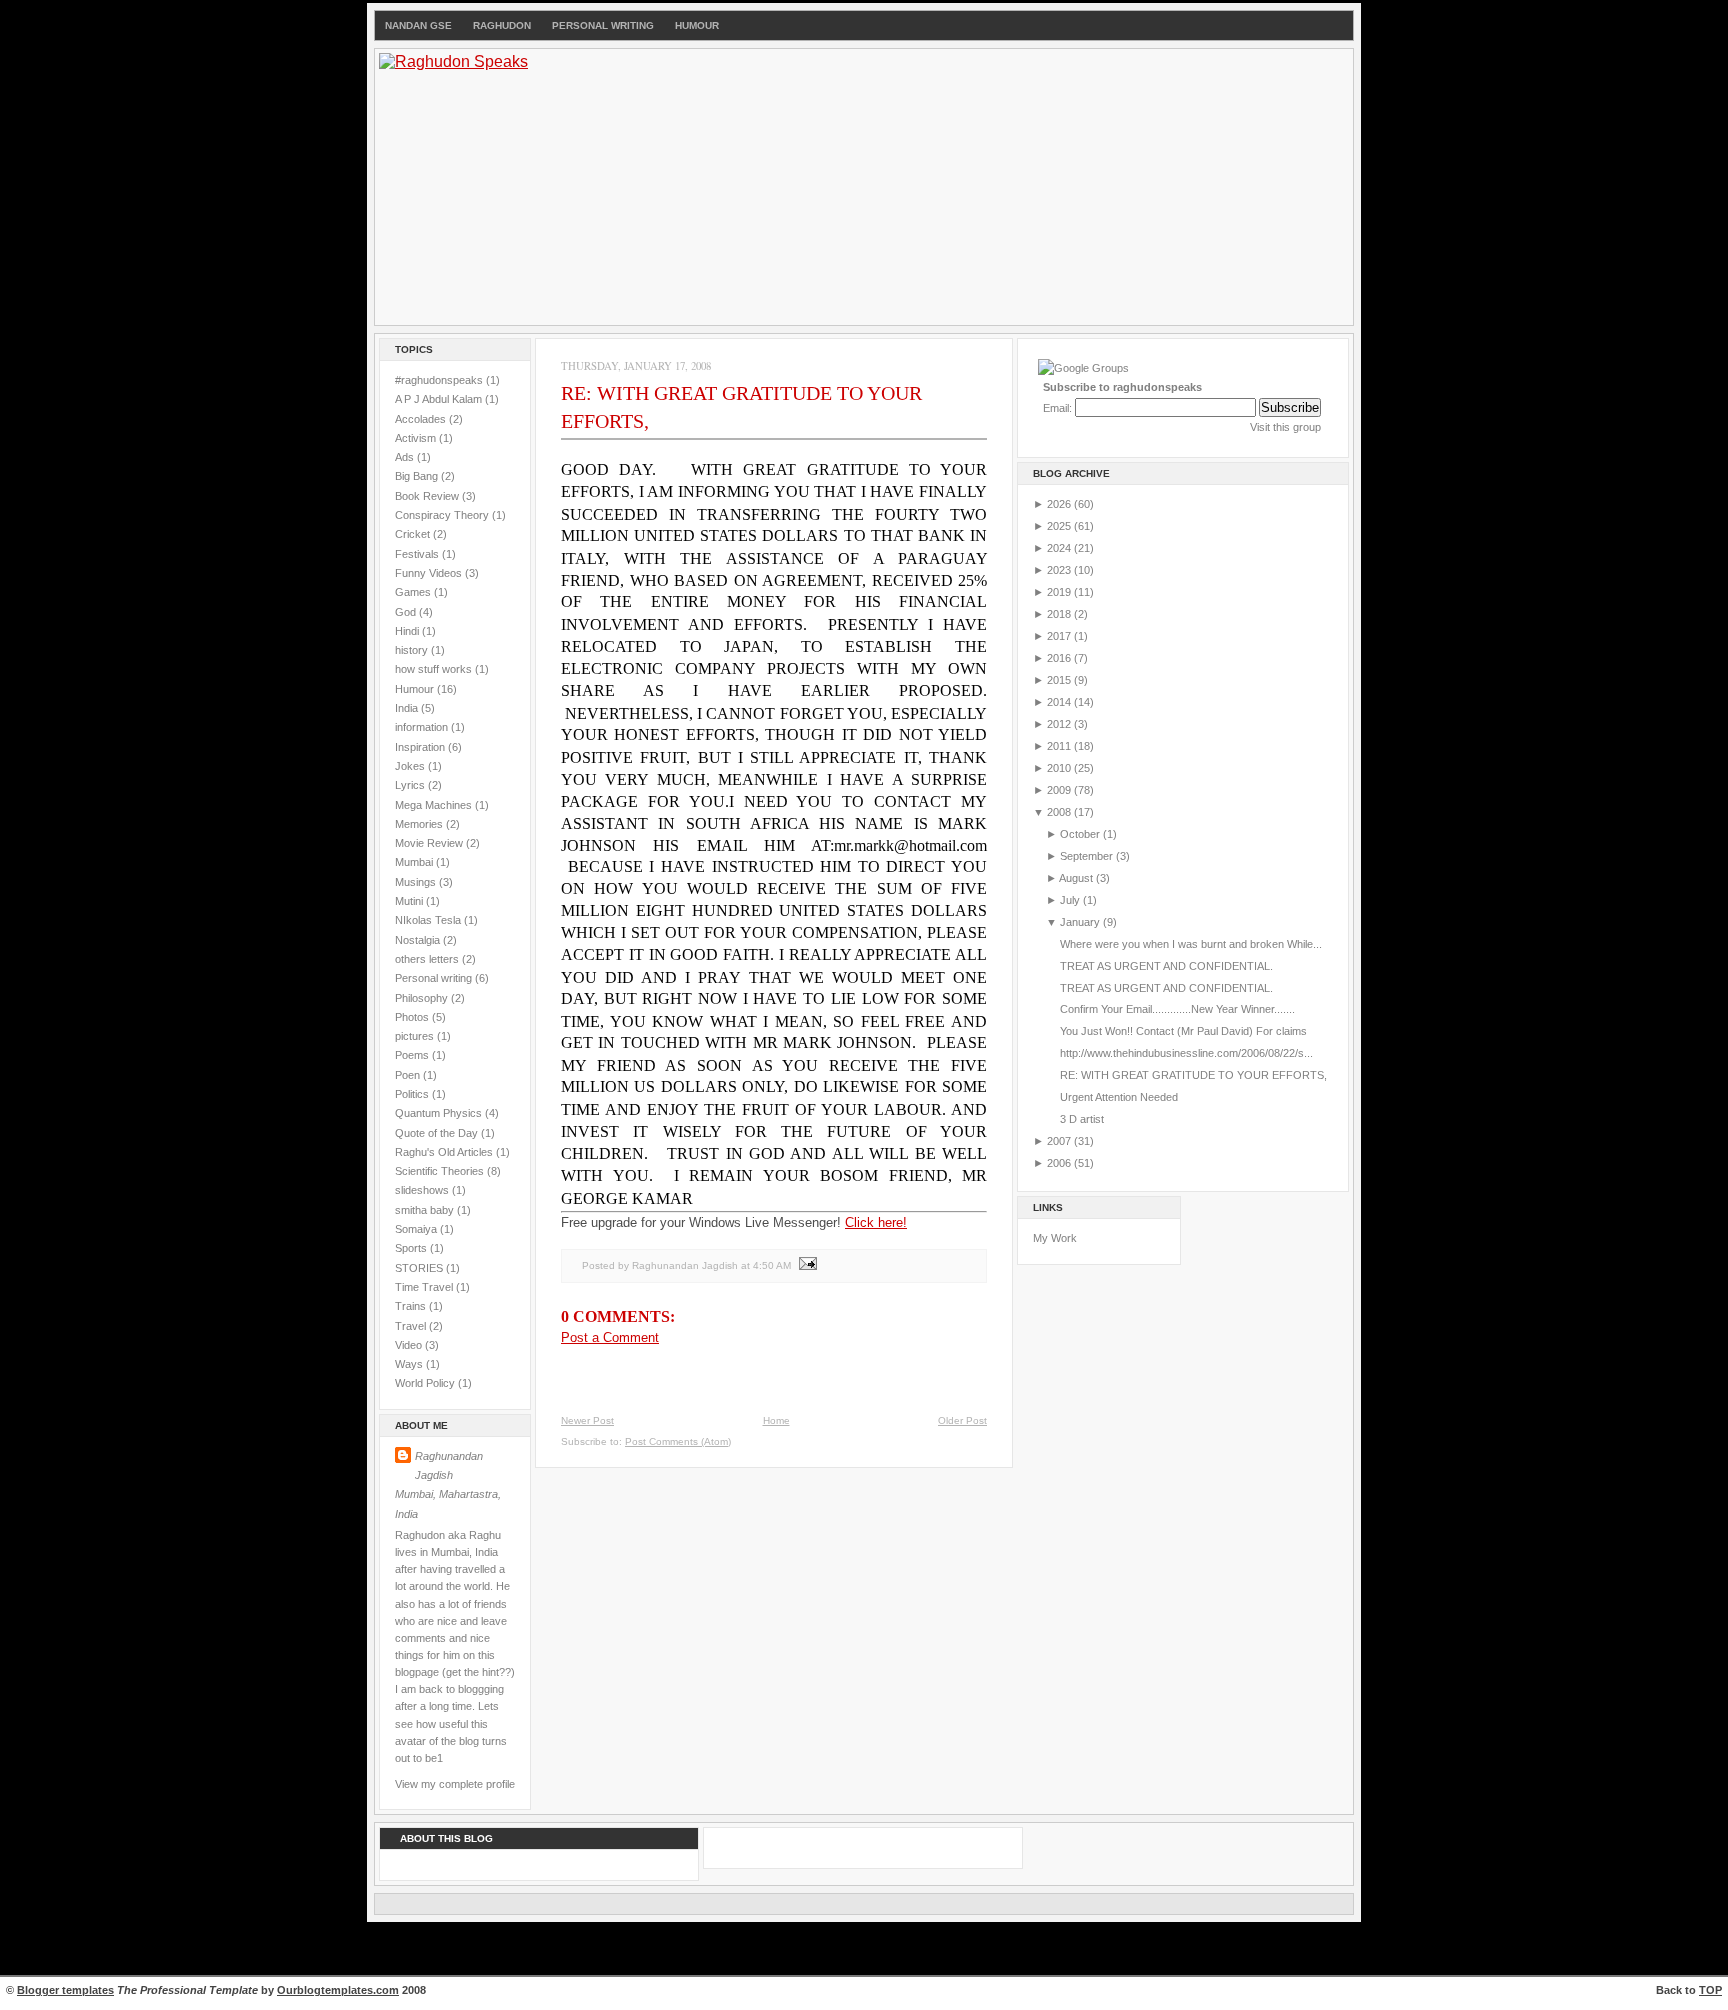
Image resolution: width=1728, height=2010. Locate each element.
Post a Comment (610, 1337)
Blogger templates (65, 1990)
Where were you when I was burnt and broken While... (1191, 944)
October (1081, 834)
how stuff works (435, 669)
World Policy (426, 1383)
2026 (1060, 504)
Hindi (408, 631)
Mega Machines (435, 805)
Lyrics (411, 785)
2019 (1060, 592)
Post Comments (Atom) (678, 1441)
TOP (1710, 1990)
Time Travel (425, 1287)
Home (776, 1420)
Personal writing (435, 978)
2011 (1060, 746)
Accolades (422, 419)
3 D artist (1082, 1119)
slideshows (423, 1190)
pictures (416, 1036)
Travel (412, 1326)
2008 (1060, 812)
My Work (1055, 1238)
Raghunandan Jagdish (449, 1465)
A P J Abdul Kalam (440, 399)
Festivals (418, 554)
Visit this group (1285, 427)
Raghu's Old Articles (445, 1152)
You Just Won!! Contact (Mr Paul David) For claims (1183, 1031)
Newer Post (587, 1420)
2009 (1060, 790)
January (1081, 922)
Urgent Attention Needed (1119, 1097)
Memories (420, 824)
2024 (1060, 548)
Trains (412, 1306)
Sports (412, 1248)
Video (410, 1345)
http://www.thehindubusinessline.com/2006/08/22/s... (1186, 1053)
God (407, 612)
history (413, 650)
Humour (697, 25)
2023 (1060, 570)
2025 (1060, 526)
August (1077, 878)
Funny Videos (430, 573)
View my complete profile (455, 1784)
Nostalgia (419, 940)
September (1088, 856)
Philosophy (423, 998)
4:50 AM (772, 1264)
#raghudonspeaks (440, 380)
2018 (1060, 614)
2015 (1060, 680)
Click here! (876, 1222)
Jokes (411, 766)
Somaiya (417, 1229)
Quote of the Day (438, 1133)
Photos (413, 1017)
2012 (1060, 724)
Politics (413, 1094)
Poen (409, 1075)
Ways (410, 1364)
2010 (1060, 768)
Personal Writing (603, 25)
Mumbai (415, 862)
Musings (417, 882)
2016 (1060, 658)
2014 (1060, 702)
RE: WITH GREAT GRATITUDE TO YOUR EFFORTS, (1193, 1075)
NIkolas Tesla (429, 920)
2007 (1060, 1141)
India (408, 708)
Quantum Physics (440, 1113)
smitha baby (426, 1210)
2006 (1060, 1163)
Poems (413, 1055)
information (423, 727)
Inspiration (421, 747)
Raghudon (502, 25)
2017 (1060, 636)
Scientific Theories (441, 1171)
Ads (406, 457)
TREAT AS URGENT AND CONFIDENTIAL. (1166, 966)
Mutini (410, 901)
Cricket (414, 534)
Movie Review (430, 843)
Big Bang (418, 476)
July (1071, 900)
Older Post (962, 1420)
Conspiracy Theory (443, 515)
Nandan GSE (418, 25)
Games (414, 592)
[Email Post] (805, 1264)
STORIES (420, 1268)
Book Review (428, 496)
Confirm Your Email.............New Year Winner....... (1177, 1009)
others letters (428, 959)
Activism (417, 438)
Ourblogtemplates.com (338, 1990)
